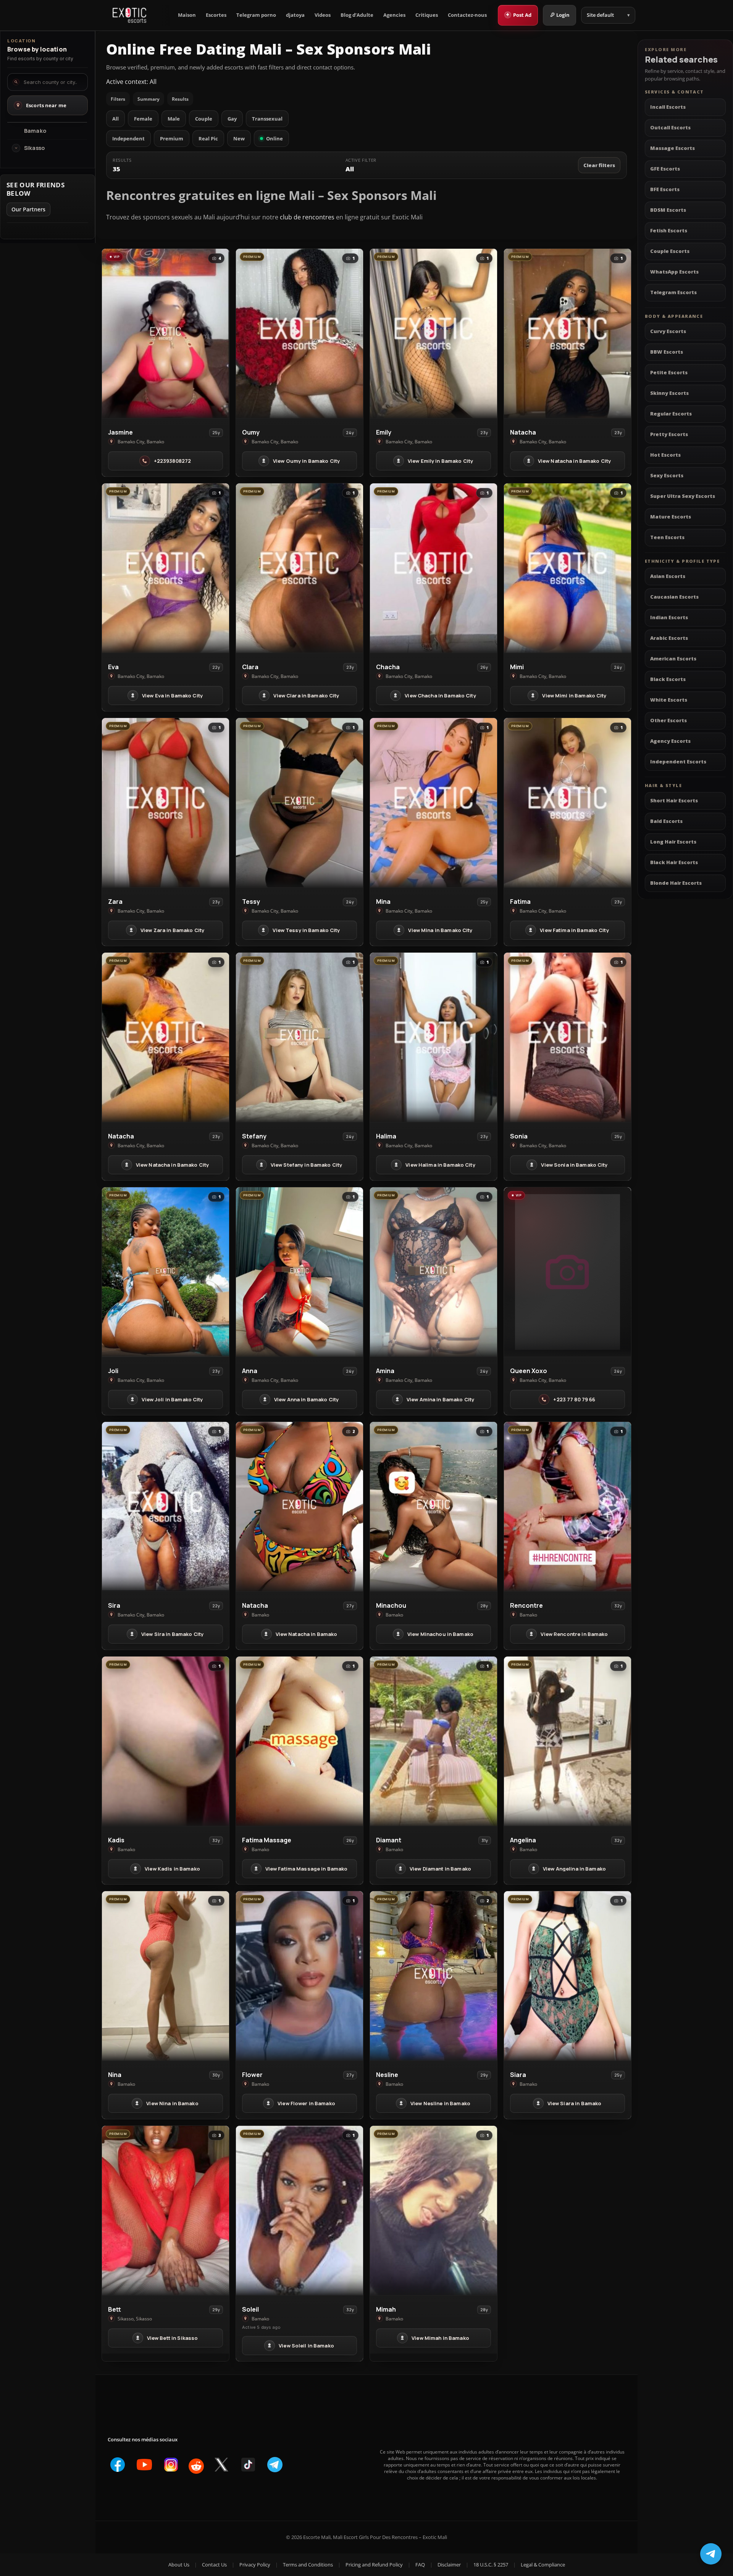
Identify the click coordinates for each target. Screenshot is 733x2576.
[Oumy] (299, 333)
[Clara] (299, 568)
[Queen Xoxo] (568, 1272)
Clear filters (599, 165)
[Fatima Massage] (299, 1741)
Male (174, 119)
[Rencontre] (568, 1507)
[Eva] (165, 568)
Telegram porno (256, 15)
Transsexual (267, 119)
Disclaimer (449, 2565)
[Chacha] (434, 568)
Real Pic (208, 138)
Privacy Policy (255, 2565)
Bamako (35, 131)
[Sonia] (568, 1037)
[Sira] (165, 1507)
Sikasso (34, 148)
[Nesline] (434, 1976)
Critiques (427, 15)
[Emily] (434, 333)
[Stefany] (299, 1037)
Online (274, 138)
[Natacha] (568, 333)
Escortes (216, 15)
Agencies (394, 15)
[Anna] (299, 1272)
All (115, 119)
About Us (179, 2565)
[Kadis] (165, 1741)
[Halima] (434, 1037)
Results (180, 99)
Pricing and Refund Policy (374, 2565)
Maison (187, 15)
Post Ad (519, 14)
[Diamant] (434, 1741)
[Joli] (165, 1272)
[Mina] (434, 803)
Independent (128, 138)
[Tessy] (299, 803)
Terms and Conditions (308, 2565)
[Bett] (165, 2211)
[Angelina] (568, 1741)
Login (563, 15)
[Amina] (434, 1272)
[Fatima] (568, 803)
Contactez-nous (467, 15)
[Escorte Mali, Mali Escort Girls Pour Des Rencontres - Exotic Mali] (129, 15)
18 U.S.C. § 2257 (491, 2565)
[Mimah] (434, 2211)
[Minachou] (434, 1507)
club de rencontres (307, 217)
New (239, 138)
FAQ (420, 2565)
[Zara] (165, 803)
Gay (232, 119)
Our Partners (28, 209)
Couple (204, 119)
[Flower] (299, 1976)
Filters (118, 99)
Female (143, 119)
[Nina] (165, 1976)
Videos (323, 15)
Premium (172, 138)
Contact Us (214, 2565)
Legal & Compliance (543, 2565)
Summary (149, 99)
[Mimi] (568, 568)
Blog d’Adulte (357, 15)
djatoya (295, 15)
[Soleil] (299, 2211)
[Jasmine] (165, 333)
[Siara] (568, 1976)
